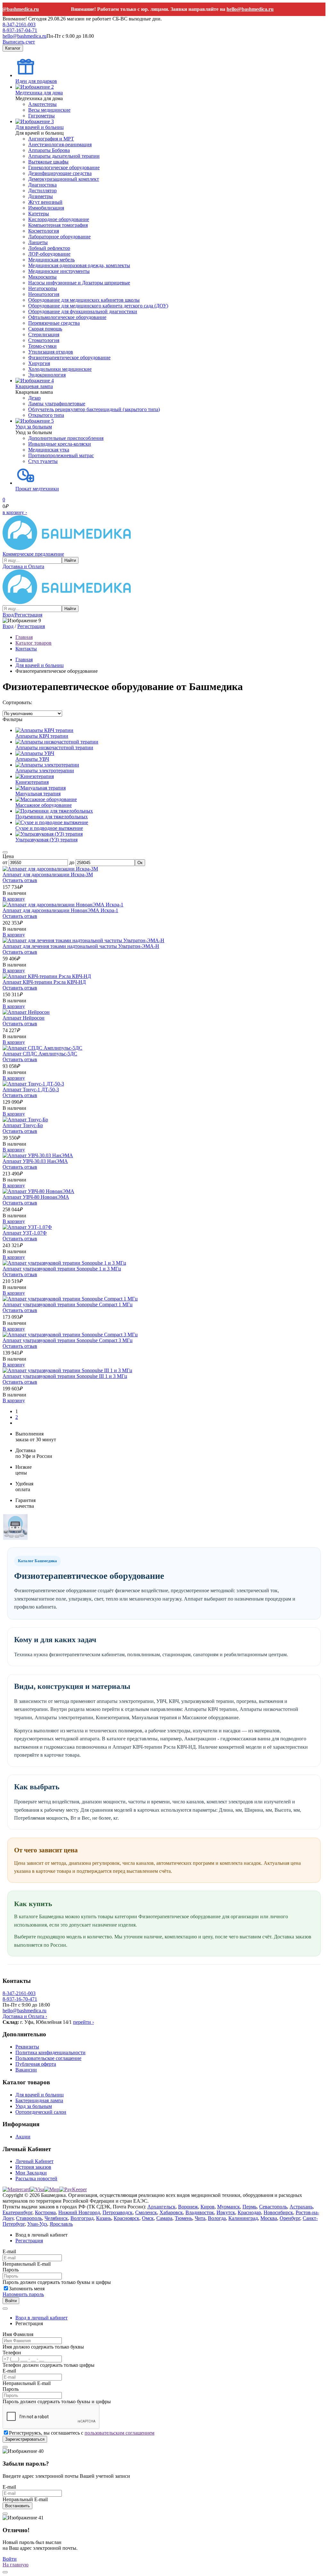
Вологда (217, 2218)
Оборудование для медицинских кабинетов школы (84, 300)
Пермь (250, 2207)
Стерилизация (44, 334)
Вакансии (26, 2070)
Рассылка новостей (36, 2178)
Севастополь (273, 2207)
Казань (104, 2218)
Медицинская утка (49, 450)
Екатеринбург (17, 2212)
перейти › (83, 2022)
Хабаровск (171, 2212)
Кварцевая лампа (34, 386)
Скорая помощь (45, 329)
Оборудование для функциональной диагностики (83, 311)
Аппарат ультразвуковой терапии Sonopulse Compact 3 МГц (68, 1340)
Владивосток (200, 2212)
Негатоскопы (43, 288)
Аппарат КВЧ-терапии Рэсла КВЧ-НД (44, 982)
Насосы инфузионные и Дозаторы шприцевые (79, 283)
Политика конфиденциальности (50, 2052)
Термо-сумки (42, 346)
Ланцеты (38, 242)
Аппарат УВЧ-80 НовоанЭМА (36, 1197)
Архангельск (161, 2207)
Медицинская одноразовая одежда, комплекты (79, 265)
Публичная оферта (36, 2064)
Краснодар (249, 2212)
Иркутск (226, 2212)
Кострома (45, 2212)
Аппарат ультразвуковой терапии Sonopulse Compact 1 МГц (68, 1304)
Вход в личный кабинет (41, 2318)
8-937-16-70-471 (20, 1999)
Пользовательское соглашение (48, 2058)
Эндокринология (47, 375)
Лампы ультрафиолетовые (57, 404)
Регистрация (31, 626)
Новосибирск (278, 2212)
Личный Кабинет (34, 2161)
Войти (11, 2301)
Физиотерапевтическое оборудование (69, 358)
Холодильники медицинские (60, 369)
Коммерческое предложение (33, 554)
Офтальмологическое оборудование (67, 317)
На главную (16, 2565)
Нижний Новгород (79, 2212)
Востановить (17, 2506)
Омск (148, 2218)
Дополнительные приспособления (66, 438)
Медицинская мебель (51, 260)
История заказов (33, 2167)
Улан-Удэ (37, 2224)
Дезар (34, 398)
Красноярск (127, 2218)
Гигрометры (41, 116)
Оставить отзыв (20, 880)
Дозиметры (41, 196)
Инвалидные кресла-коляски (60, 444)
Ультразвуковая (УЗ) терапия (46, 840)
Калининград (243, 2218)
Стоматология (44, 340)
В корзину (14, 899)
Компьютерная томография (58, 225)
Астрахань (301, 2207)
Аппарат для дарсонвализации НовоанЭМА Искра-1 (60, 910)
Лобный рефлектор (49, 248)
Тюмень (184, 2218)
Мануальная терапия (38, 794)
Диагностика (42, 185)
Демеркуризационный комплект (64, 179)
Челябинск (56, 2218)
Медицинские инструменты (59, 271)
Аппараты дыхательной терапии (64, 156)
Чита (200, 2218)
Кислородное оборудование (59, 219)
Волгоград (82, 2218)
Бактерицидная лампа (39, 2100)
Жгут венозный (45, 202)
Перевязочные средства (54, 323)
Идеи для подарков (36, 81)
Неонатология (44, 294)
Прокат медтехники (37, 489)
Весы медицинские (49, 110)
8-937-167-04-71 (20, 30)
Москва (269, 2218)
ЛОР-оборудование (49, 254)
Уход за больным (34, 427)
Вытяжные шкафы (48, 162)
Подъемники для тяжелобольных (52, 817)
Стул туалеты (43, 461)
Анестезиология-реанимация (60, 144)
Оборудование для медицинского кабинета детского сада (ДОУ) (98, 306)
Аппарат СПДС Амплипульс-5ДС (40, 1054)
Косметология (44, 231)
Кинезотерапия (32, 782)
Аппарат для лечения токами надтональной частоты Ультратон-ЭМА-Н (81, 946)
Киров (208, 2207)
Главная (24, 660)
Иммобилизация (46, 208)
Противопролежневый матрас (61, 455)
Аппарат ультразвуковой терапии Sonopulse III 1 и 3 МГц (65, 1376)
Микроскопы (42, 277)
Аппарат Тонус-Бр (23, 1125)
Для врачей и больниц (40, 127)
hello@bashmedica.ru (237, 9)
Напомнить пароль (23, 2294)
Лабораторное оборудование (59, 237)
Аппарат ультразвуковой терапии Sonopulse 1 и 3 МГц (62, 1269)
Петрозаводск (118, 2212)
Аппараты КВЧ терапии (42, 736)
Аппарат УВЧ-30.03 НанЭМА (35, 1161)
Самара (164, 2218)
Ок (140, 863)
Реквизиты (27, 2047)
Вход (8, 626)
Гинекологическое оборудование (64, 167)
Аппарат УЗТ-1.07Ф (25, 1233)
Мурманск (229, 2207)
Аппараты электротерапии (45, 771)
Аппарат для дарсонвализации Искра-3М (48, 875)
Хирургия (39, 363)
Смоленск (146, 2212)
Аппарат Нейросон (24, 1018)
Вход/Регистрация (22, 615)
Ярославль (61, 2224)
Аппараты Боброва (49, 150)
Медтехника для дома (39, 93)
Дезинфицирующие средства (60, 173)
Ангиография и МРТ (51, 139)
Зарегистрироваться (25, 2439)
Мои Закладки (31, 2173)
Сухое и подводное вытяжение (49, 828)
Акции (23, 2137)
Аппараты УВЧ (32, 759)
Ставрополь (29, 2218)
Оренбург (290, 2218)
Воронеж (188, 2207)
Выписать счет (19, 42)
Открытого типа (46, 415)
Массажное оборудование (44, 805)
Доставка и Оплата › (25, 2016)
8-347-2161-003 (19, 24)
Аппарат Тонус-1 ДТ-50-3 (31, 1089)
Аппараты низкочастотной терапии (54, 747)
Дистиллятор (42, 191)
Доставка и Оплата (23, 566)
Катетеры (39, 214)
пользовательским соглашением (119, 2433)
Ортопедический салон (41, 2112)
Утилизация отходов (51, 352)
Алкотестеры (42, 104)
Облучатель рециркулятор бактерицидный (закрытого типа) (94, 409)
